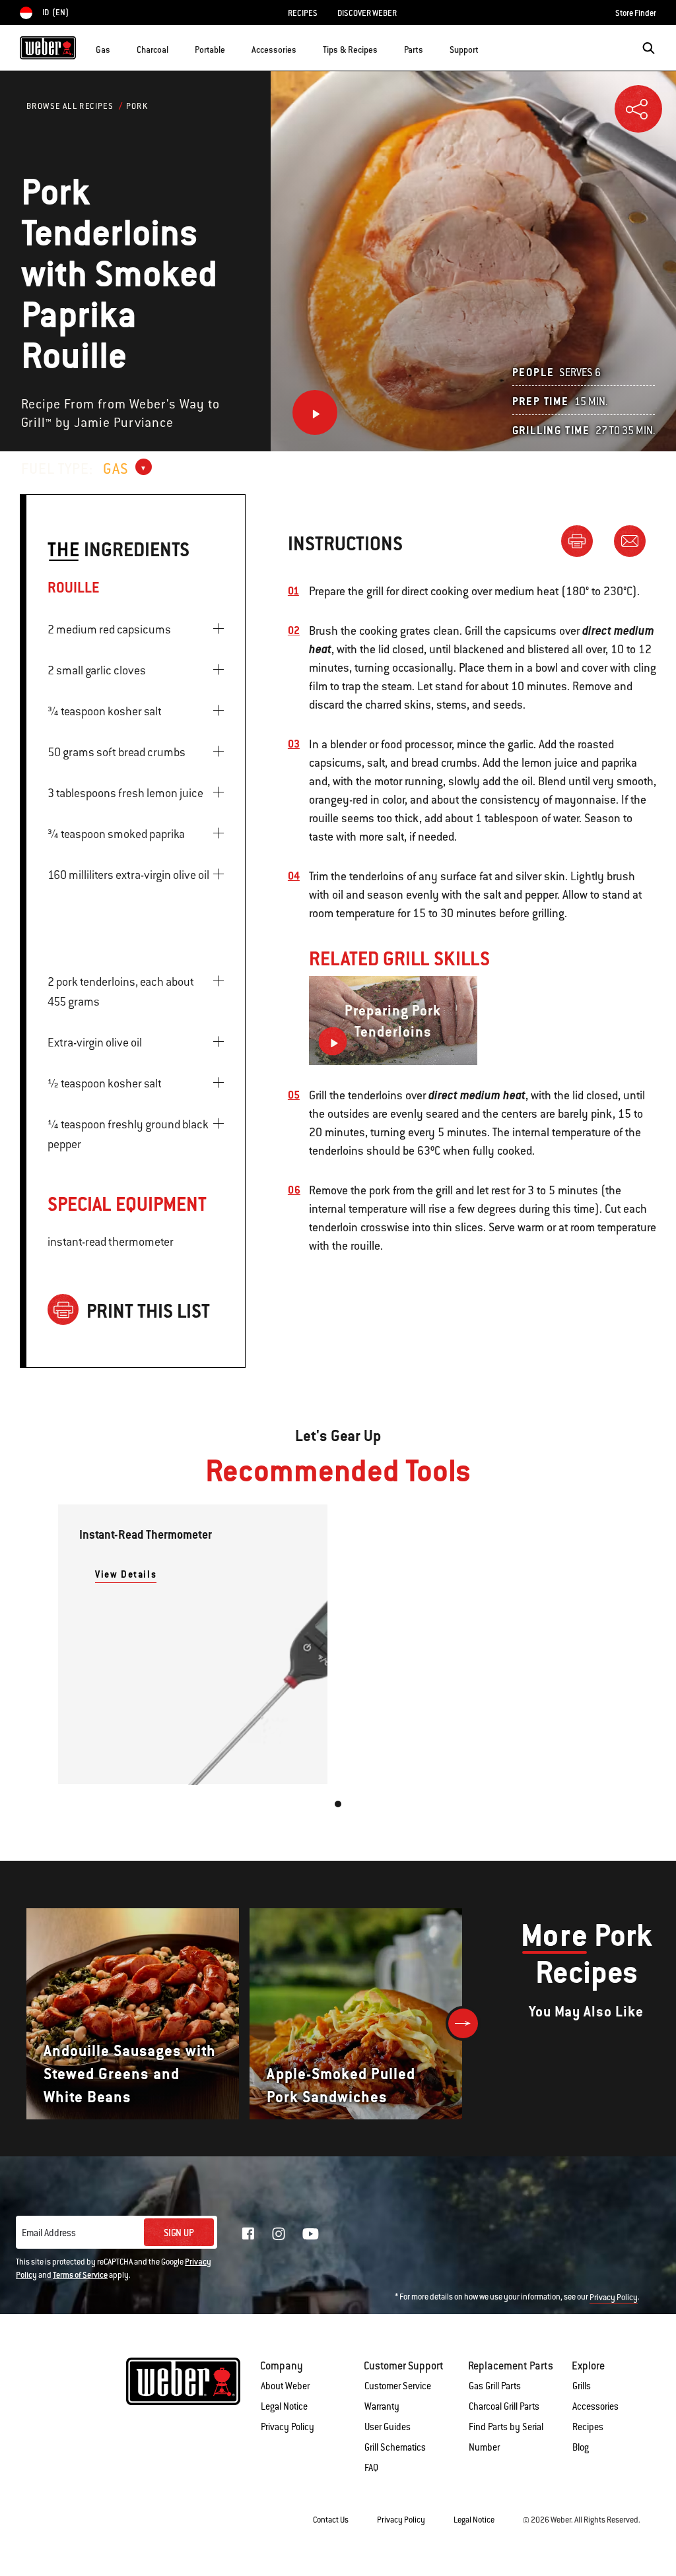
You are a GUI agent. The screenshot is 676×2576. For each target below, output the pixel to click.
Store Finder (636, 13)
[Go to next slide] (463, 2023)
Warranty (382, 2406)
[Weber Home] (48, 48)
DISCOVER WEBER (367, 13)
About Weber (285, 2386)
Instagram (279, 2234)
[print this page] (582, 540)
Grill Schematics (395, 2447)
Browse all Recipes (70, 106)
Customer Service (398, 2386)
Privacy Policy (614, 2298)
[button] (118, 47)
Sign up (179, 2233)
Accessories (595, 2406)
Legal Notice (284, 2406)
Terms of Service (80, 2275)
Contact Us (331, 2520)
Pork (137, 106)
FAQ (371, 2468)
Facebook (248, 2234)
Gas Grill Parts (495, 2386)
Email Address (49, 2233)
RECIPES (303, 13)
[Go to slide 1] (338, 1804)
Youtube (311, 2234)
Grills (582, 2386)
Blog (581, 2447)
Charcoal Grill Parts (504, 2406)
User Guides (388, 2427)
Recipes (588, 2427)
